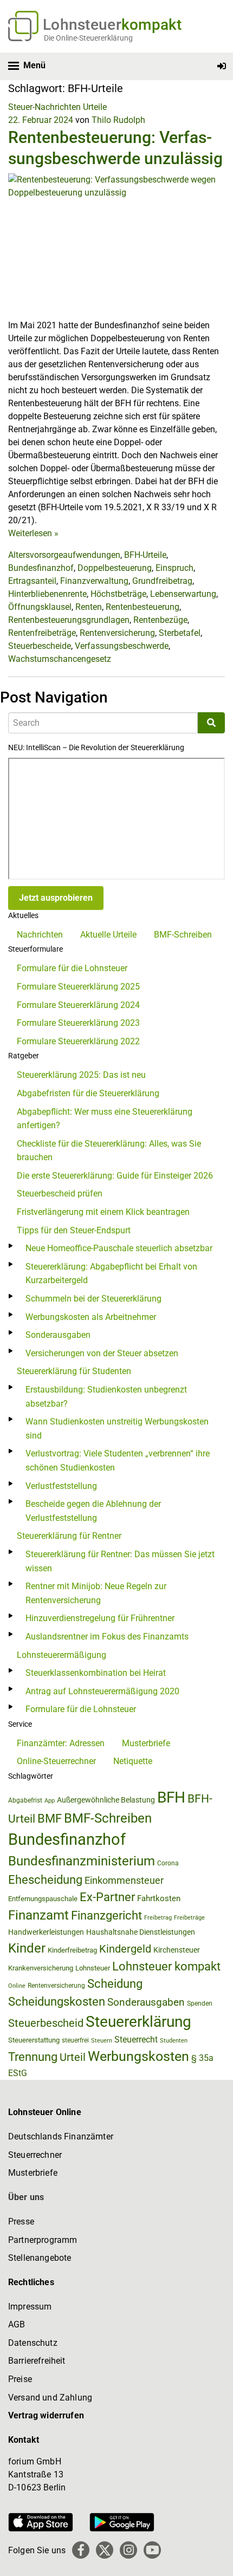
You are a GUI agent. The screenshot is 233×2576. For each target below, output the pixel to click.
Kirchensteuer (177, 1950)
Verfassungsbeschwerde (122, 646)
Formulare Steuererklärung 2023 (78, 1023)
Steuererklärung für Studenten (74, 1371)
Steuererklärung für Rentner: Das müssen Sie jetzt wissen (120, 1561)
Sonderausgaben (58, 1335)
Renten (89, 607)
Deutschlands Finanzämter (61, 2136)
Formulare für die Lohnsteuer (72, 968)
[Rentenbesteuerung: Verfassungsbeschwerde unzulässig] (116, 246)
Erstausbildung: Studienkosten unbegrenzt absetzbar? (106, 1397)
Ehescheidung (45, 1880)
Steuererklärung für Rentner (69, 1536)
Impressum (30, 2307)
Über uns (26, 2197)
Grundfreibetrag (162, 581)
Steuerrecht (136, 2040)
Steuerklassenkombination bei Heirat (96, 1673)
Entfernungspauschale (43, 1899)
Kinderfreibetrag (72, 1950)
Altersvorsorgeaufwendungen (64, 555)
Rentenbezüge (160, 620)
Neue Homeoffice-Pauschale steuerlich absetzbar (119, 1248)
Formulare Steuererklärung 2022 (78, 1041)
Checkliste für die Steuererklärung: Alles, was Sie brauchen (109, 1151)
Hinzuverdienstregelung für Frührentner (100, 1618)
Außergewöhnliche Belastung (106, 1800)
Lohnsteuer (93, 1968)
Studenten (174, 2041)
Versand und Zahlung (50, 2398)
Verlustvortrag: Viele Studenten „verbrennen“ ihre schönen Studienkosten (118, 1461)
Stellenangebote (40, 2258)
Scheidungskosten (57, 2002)
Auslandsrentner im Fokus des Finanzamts (107, 1637)
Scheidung (115, 1984)
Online (17, 1986)
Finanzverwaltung (94, 581)
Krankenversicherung (41, 1968)
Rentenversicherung (117, 633)
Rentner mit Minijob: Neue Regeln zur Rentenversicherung (96, 1593)
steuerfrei (75, 2040)
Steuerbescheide (40, 646)
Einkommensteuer (124, 1880)
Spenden (200, 2003)
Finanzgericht (106, 1915)
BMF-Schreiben (183, 935)
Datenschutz (33, 2343)
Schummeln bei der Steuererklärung (93, 1299)
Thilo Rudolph (118, 120)
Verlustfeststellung (61, 1486)
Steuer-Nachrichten (44, 107)
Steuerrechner (35, 2155)
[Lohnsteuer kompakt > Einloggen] (222, 66)
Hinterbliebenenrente (47, 594)
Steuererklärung (138, 2022)
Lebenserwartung (183, 594)
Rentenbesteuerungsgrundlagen (69, 620)
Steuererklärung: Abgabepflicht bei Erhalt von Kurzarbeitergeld (111, 1274)
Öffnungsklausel (40, 607)
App (50, 1801)
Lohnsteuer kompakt (166, 1966)
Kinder (27, 1948)
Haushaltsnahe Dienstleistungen (141, 1932)
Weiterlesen (33, 533)
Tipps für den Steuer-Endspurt (74, 1230)
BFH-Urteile (145, 555)
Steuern (102, 2040)
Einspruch (174, 568)
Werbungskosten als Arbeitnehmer (91, 1317)
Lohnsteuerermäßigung (62, 1655)
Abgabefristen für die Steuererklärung (88, 1093)
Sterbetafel (180, 633)
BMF (50, 1818)
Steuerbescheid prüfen (60, 1193)
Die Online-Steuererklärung (88, 38)
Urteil (73, 2057)
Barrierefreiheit (37, 2361)
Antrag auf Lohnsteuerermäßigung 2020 (102, 1691)
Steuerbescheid (46, 2023)
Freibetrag (158, 1918)
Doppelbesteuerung (115, 568)
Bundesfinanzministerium (82, 1861)
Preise (20, 2379)
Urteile (95, 107)
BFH (171, 1797)
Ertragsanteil (32, 581)
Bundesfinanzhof (41, 568)
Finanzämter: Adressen (61, 1743)
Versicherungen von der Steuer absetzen (102, 1353)
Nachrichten (40, 935)
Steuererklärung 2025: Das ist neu (81, 1075)
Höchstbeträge (118, 594)
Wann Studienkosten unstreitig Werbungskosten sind (117, 1429)
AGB (17, 2324)
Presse (21, 2222)
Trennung (33, 2057)
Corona (168, 1863)
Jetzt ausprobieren (56, 898)
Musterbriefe (146, 1743)
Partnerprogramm (43, 2240)
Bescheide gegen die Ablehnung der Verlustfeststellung (93, 1511)
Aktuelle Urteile (108, 935)
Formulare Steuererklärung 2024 (78, 1005)
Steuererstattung (34, 2040)
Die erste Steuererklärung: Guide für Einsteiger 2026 (115, 1176)
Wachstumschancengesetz (60, 659)
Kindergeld (125, 1949)
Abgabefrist (25, 1800)
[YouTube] (152, 2550)
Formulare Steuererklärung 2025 (78, 987)
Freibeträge (189, 1918)
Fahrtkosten (159, 1898)
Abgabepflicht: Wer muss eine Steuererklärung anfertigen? (105, 1119)
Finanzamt (38, 1915)
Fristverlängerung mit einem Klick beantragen (103, 1212)
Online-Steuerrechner (56, 1761)
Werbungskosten (138, 2056)
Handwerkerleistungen (46, 1932)
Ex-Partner (107, 1897)
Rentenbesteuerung (143, 607)
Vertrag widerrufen (46, 2415)
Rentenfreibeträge (42, 633)
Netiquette (133, 1761)
